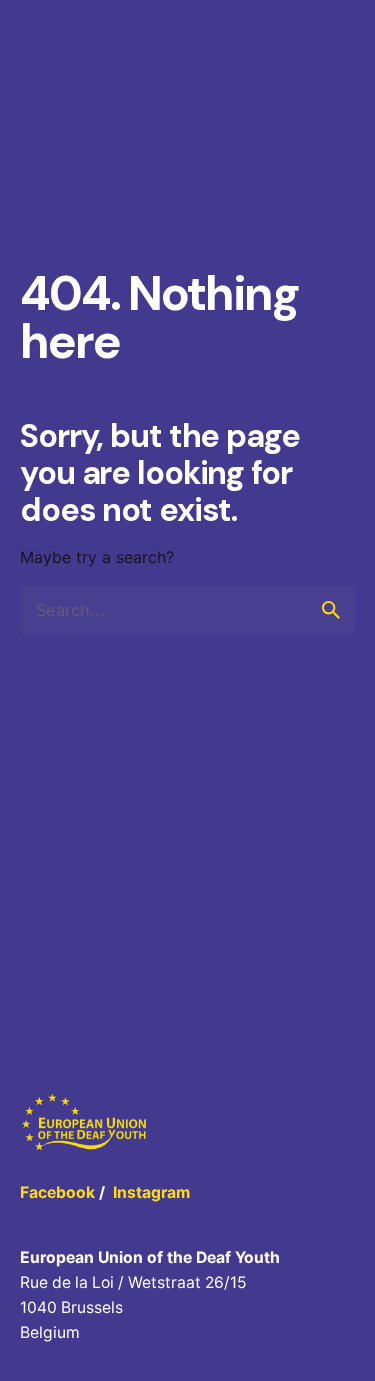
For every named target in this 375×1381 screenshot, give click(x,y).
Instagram (151, 1192)
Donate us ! (301, 83)
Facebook (57, 1192)
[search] (331, 610)
